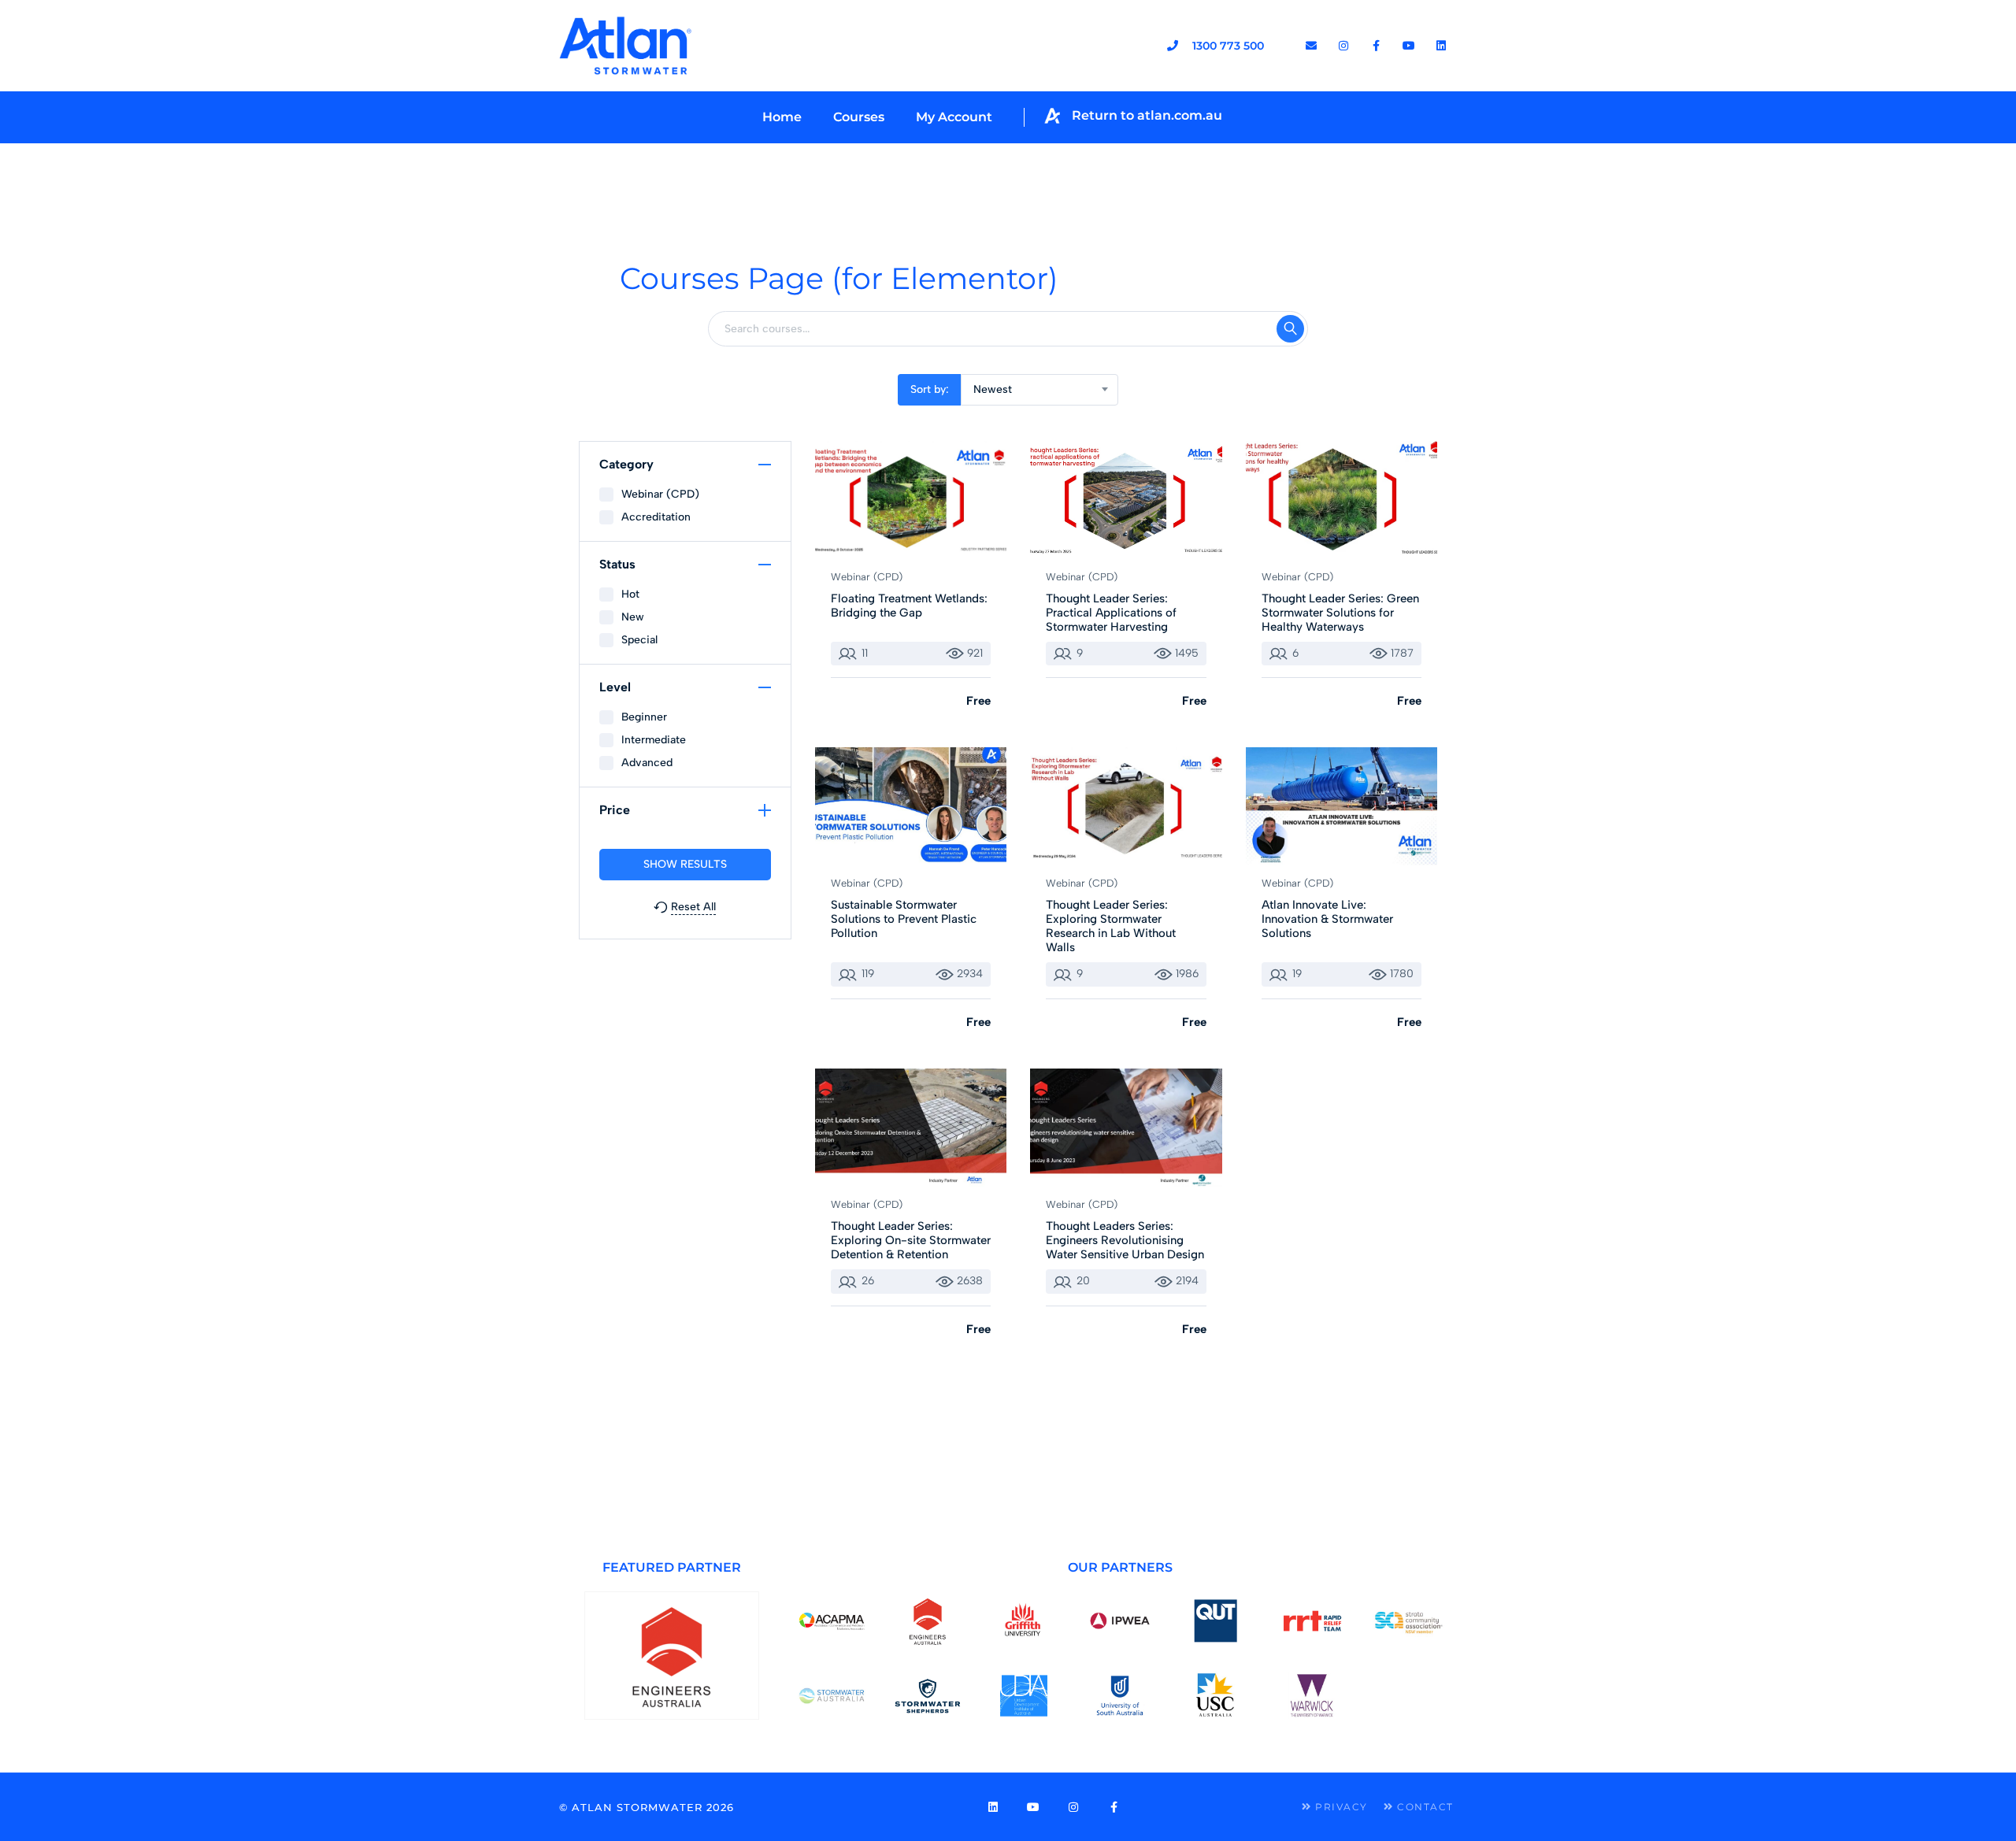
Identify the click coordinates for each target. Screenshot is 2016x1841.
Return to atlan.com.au (1147, 115)
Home (782, 117)
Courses (859, 117)
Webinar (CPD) (867, 577)
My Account (954, 117)
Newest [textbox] (993, 389)
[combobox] (1039, 390)
